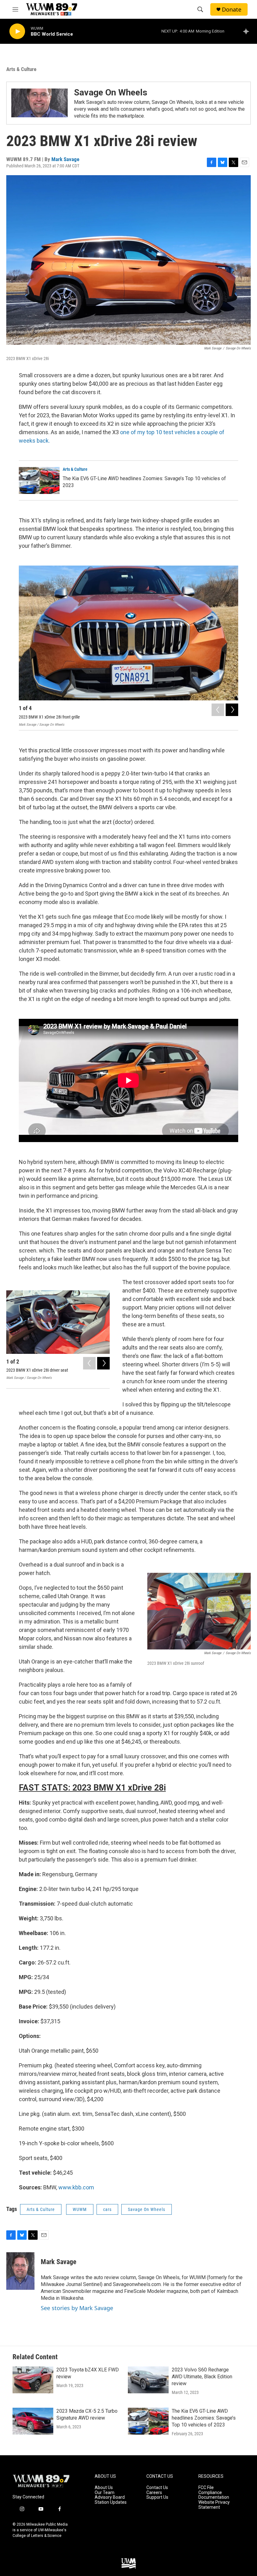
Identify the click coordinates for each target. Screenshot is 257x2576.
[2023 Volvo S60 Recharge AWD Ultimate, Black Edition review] (148, 2380)
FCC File (206, 2488)
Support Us (157, 2497)
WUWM (80, 2209)
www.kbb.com (76, 2187)
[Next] (232, 710)
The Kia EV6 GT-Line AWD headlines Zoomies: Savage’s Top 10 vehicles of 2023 (204, 2418)
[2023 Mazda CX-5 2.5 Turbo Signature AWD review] (33, 2421)
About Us (104, 2488)
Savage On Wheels (111, 92)
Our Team (105, 2493)
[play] (17, 31)
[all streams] (248, 31)
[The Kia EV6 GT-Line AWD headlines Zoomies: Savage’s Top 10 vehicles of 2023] (39, 480)
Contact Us (157, 2488)
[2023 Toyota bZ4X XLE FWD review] (33, 2380)
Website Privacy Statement (214, 2505)
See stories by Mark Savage (77, 2308)
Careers (154, 2493)
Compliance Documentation (214, 2495)
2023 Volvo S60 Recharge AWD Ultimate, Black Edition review (202, 2377)
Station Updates (111, 2502)
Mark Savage (65, 159)
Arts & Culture (21, 69)
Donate (232, 10)
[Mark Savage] (20, 2271)
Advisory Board (110, 2497)
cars (107, 2209)
